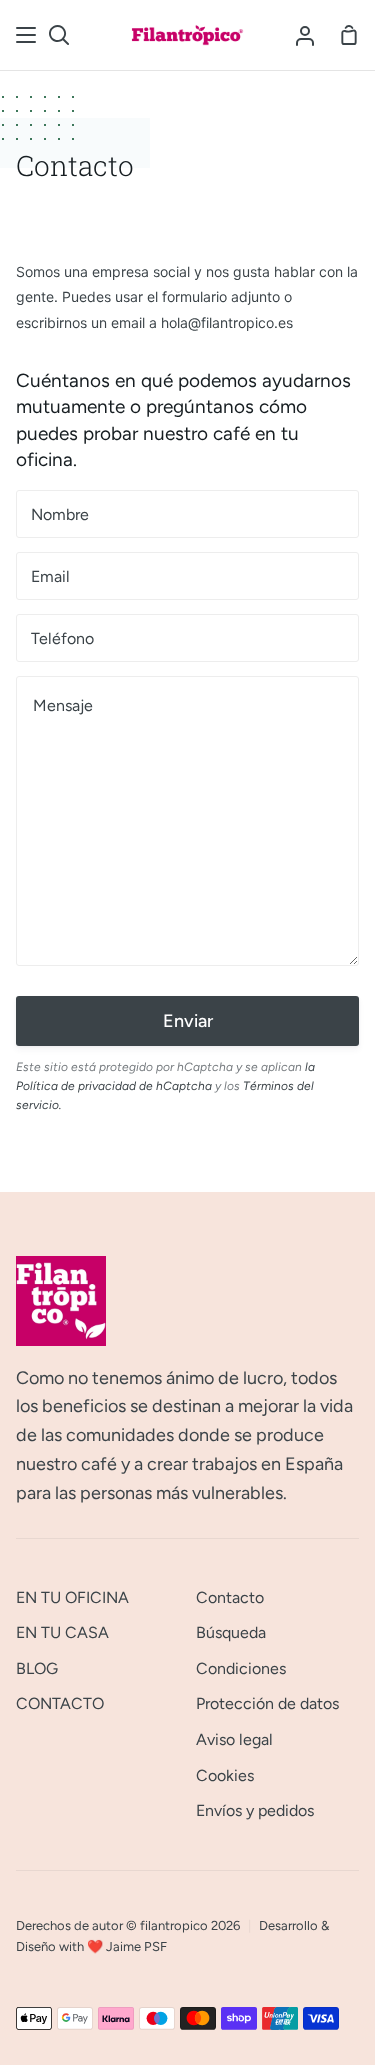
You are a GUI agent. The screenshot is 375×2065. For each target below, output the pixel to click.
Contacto (230, 1597)
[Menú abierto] (27, 35)
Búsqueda (231, 1632)
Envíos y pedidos (255, 1810)
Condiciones (241, 1668)
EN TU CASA (62, 1632)
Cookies (225, 1775)
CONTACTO (60, 1703)
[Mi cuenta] (305, 35)
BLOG (37, 1668)
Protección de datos (267, 1703)
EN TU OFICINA (72, 1597)
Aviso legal (234, 1739)
